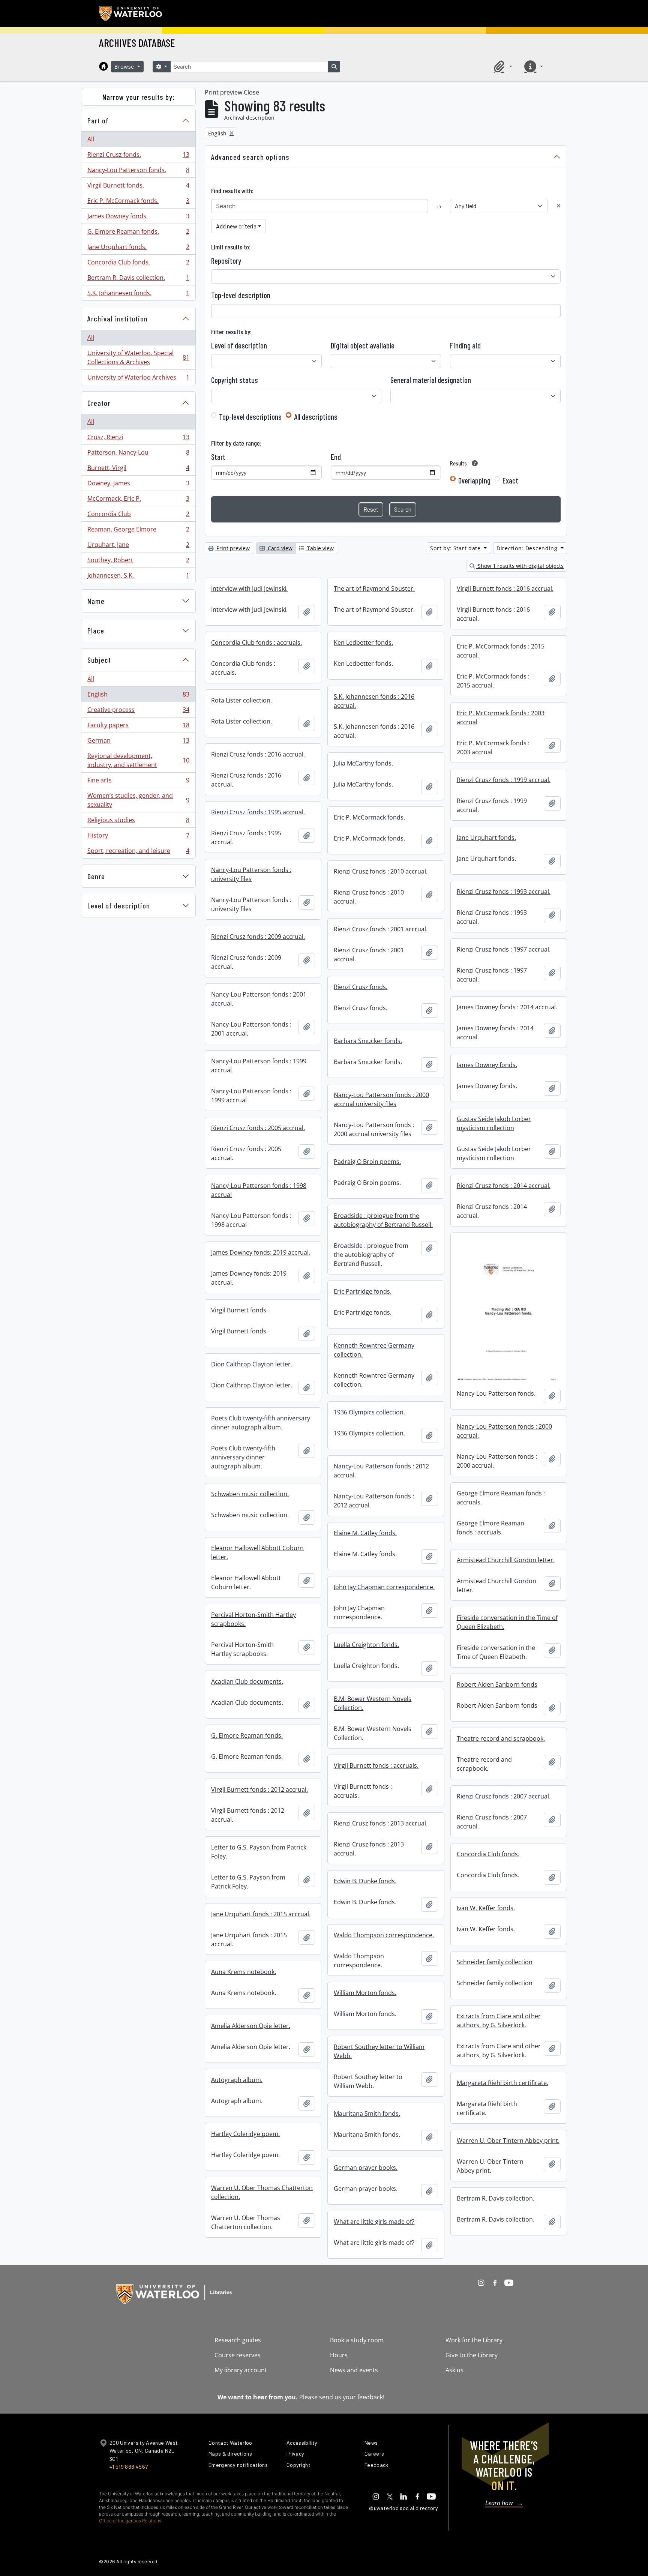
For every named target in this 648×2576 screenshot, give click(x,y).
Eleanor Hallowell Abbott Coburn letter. (257, 1552)
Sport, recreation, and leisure (138, 852)
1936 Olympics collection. (369, 1412)
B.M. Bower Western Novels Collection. (373, 1703)
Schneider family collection (495, 1962)
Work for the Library (474, 2340)
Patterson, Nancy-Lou (138, 454)
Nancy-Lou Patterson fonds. (138, 172)
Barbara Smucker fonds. (368, 1041)
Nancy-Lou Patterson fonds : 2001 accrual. (259, 999)
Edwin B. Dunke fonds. (365, 1881)
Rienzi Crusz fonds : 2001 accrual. (381, 929)
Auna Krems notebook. (244, 1972)
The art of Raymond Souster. (374, 588)
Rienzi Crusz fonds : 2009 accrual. (258, 937)
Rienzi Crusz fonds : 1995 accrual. (258, 812)
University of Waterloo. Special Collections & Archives (138, 357)
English (138, 696)
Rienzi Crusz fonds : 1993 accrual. (504, 892)
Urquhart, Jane (138, 546)
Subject (99, 660)
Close (251, 92)
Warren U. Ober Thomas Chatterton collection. (262, 2192)
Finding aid (465, 345)
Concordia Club (138, 516)
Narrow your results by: (139, 97)
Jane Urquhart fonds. (138, 249)
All (91, 139)
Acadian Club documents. (247, 1681)
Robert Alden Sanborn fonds (497, 1684)
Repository (226, 261)
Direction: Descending (528, 548)
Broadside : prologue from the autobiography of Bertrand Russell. (383, 1220)
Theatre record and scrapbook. (501, 1738)
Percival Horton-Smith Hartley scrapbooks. (253, 1619)
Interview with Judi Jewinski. (249, 588)
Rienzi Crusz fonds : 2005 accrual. (258, 1128)
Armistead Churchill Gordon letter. (506, 1560)
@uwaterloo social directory (403, 2508)
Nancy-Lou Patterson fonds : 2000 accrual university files (381, 1099)
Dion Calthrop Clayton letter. (252, 1364)
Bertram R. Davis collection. (138, 279)
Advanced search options (250, 157)
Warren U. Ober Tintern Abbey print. (508, 2141)
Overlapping (474, 480)
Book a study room (357, 2340)
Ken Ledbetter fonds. (363, 642)
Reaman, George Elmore (138, 531)
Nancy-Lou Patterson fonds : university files (251, 874)
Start (218, 457)
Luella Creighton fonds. (366, 1645)
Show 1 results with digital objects (520, 566)
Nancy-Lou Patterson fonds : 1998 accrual (259, 1190)
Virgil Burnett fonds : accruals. (376, 1765)
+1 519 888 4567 (129, 2467)
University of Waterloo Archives (138, 379)
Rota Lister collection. (241, 700)
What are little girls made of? (374, 2222)
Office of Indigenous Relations (130, 2521)
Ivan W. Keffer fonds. (486, 1908)
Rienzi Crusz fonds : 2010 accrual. (381, 871)
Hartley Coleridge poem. (245, 2134)
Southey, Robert (138, 562)
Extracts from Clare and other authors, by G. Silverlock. (499, 2021)
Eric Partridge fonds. (363, 1291)
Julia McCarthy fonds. (363, 763)
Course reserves (238, 2355)
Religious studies (138, 822)
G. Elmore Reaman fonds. (138, 233)
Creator (99, 403)
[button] (502, 66)
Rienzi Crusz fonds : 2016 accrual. (258, 754)
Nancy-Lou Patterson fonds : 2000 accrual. (504, 1431)
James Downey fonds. (138, 218)
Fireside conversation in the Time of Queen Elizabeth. (507, 1622)
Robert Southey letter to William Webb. (379, 2051)
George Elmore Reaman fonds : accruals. (501, 1498)
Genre (96, 876)
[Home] (103, 66)
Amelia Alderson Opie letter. (251, 2026)
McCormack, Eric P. (138, 500)
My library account (241, 2370)
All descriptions (316, 417)
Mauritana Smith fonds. (367, 2114)
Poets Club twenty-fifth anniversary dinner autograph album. (261, 1423)
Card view (279, 548)
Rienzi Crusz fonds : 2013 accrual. (381, 1823)
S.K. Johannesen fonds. (138, 295)
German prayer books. (366, 2168)
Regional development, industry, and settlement (138, 760)
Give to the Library (472, 2355)
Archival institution (118, 318)
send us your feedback (351, 2397)
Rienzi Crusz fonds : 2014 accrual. (504, 1186)
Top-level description (241, 295)
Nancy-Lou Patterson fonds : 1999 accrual (259, 1066)
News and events (354, 2370)
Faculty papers (138, 727)
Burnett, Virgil (138, 470)
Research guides (238, 2340)
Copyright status (235, 380)
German (138, 742)
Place (96, 630)
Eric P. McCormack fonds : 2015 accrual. (501, 651)
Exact (510, 480)
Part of (98, 120)
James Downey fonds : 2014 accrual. (507, 1007)
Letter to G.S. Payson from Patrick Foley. (259, 1852)
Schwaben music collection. (250, 1494)
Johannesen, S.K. (138, 577)
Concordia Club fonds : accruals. (256, 642)
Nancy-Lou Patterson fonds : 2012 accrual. (381, 1471)
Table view (320, 548)
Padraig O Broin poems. (367, 1162)
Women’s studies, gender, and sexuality (138, 800)
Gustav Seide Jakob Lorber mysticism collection (494, 1123)
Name (96, 601)
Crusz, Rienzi (138, 439)
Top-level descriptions (250, 417)
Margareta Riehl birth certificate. (502, 2083)
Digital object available (363, 345)
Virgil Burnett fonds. (138, 187)
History (138, 837)
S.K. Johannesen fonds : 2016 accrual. (374, 701)
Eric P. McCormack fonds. (138, 203)
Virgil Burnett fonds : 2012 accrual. (259, 1789)
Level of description (119, 905)
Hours (339, 2355)
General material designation (431, 380)
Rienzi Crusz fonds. (138, 156)
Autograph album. (237, 2080)
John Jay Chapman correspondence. (384, 1587)
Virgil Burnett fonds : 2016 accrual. (505, 588)
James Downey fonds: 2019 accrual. (261, 1252)
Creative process (138, 712)
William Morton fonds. (365, 1993)
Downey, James (138, 485)
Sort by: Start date (456, 548)
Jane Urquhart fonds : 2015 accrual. (261, 1914)
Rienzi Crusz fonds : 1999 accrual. (504, 780)
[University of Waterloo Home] (131, 14)
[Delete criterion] (559, 206)
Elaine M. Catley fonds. (365, 1533)
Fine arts (138, 782)
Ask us (454, 2370)
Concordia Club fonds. (138, 264)
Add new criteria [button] (236, 226)
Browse (125, 67)
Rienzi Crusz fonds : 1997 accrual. (504, 949)
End (336, 457)
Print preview (232, 548)
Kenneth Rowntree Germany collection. (374, 1350)
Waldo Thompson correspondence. (384, 1935)
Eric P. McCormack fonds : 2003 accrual (501, 718)
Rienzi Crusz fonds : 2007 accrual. (504, 1796)
